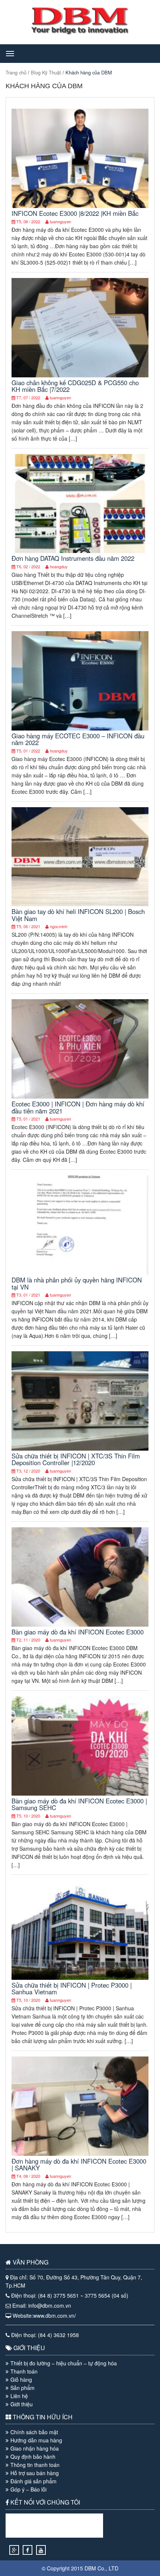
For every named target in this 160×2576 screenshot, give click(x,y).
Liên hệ (19, 2396)
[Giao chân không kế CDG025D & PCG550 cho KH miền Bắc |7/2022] (80, 375)
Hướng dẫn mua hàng (36, 2440)
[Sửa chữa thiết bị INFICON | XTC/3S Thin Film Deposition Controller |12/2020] (80, 1448)
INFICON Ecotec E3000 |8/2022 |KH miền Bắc (75, 213)
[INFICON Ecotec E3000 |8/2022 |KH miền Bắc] (80, 206)
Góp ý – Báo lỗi (28, 2489)
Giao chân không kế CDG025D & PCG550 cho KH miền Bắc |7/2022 (75, 386)
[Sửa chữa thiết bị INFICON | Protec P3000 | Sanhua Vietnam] (80, 1978)
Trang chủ (16, 72)
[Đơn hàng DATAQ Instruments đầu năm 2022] (80, 551)
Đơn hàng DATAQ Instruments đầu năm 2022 (73, 558)
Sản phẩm (23, 2388)
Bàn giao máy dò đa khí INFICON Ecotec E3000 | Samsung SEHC (79, 1804)
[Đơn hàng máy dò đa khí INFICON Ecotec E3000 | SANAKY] (80, 2154)
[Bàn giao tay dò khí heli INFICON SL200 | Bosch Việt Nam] (80, 904)
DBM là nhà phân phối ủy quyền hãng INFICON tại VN (77, 1283)
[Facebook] (28, 2550)
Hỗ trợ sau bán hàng (35, 2473)
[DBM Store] (80, 32)
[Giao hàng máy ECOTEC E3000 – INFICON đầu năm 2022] (80, 728)
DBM (90, 2568)
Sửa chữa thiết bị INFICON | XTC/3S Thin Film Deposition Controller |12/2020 (76, 1459)
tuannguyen (60, 221)
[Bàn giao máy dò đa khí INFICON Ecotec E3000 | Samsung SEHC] (80, 1793)
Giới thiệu (22, 2404)
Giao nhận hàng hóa (35, 2448)
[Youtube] (41, 2550)
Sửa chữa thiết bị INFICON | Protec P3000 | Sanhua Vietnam (72, 1988)
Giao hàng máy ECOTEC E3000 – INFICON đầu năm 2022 (78, 739)
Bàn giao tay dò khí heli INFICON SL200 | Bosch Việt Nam (78, 915)
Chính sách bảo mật (34, 2432)
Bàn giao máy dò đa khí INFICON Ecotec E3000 (78, 1632)
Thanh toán (24, 2371)
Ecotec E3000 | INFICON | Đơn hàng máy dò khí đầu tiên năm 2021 (78, 1107)
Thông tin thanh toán (35, 2465)
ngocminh (59, 926)
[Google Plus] (14, 2550)
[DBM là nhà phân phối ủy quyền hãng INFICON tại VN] (80, 1272)
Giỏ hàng (21, 2380)
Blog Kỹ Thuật (46, 72)
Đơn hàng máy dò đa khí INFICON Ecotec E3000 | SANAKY (79, 2164)
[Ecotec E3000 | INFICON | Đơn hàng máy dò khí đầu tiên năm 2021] (80, 1096)
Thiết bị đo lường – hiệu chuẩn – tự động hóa (64, 2363)
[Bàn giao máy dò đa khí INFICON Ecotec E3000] (80, 1624)
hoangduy (59, 566)
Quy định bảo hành (33, 2457)
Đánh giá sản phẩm (33, 2481)
